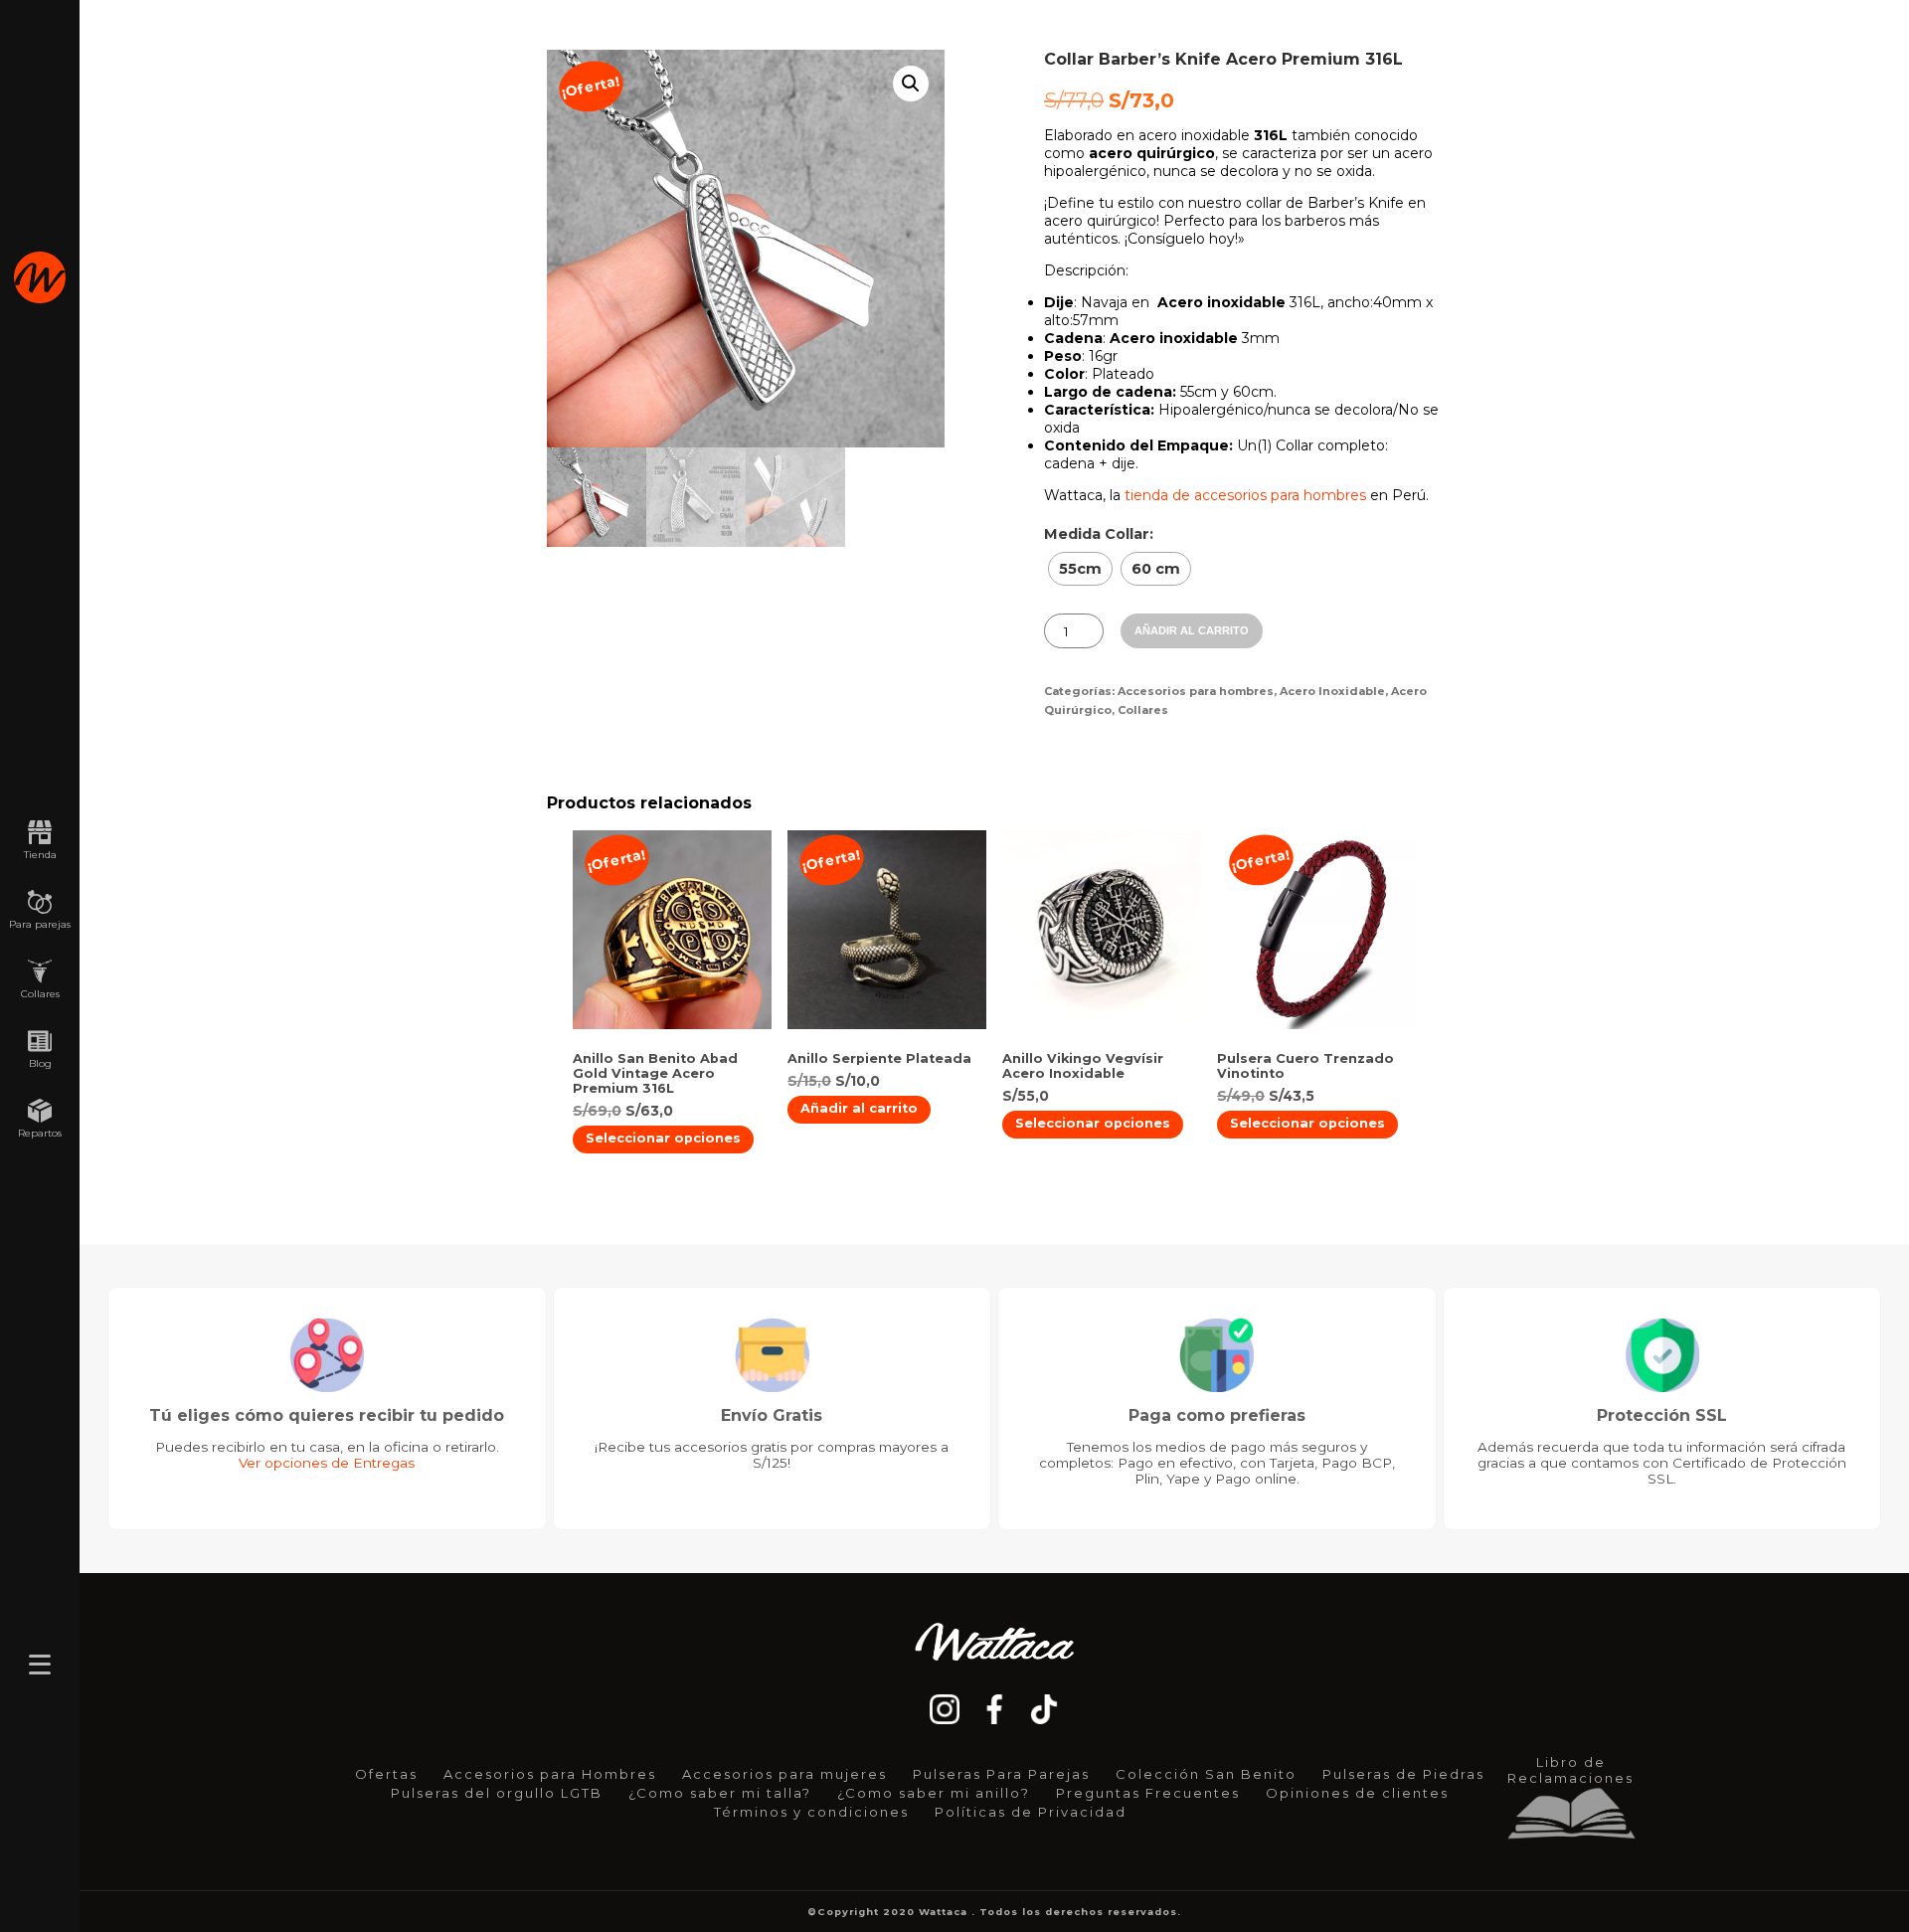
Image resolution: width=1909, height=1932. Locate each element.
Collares (40, 994)
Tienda (40, 855)
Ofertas (386, 1774)
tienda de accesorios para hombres (1245, 495)
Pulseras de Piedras (1403, 1774)
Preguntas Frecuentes (1148, 1793)
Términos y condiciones (811, 1812)
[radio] (1080, 569)
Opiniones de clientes (1357, 1793)
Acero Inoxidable (1332, 691)
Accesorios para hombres (1196, 691)
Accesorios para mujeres (784, 1774)
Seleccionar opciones (663, 1138)
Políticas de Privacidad (1031, 1812)
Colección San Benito (1206, 1774)
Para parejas (40, 924)
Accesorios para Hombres (550, 1774)
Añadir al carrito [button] (859, 1108)
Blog (40, 1063)
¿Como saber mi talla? (720, 1793)
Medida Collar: (1099, 534)
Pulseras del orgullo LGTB (497, 1793)
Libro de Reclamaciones (1570, 1770)
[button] (911, 84)
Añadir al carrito (1192, 630)
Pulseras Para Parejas (1001, 1774)
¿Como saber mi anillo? (934, 1793)
